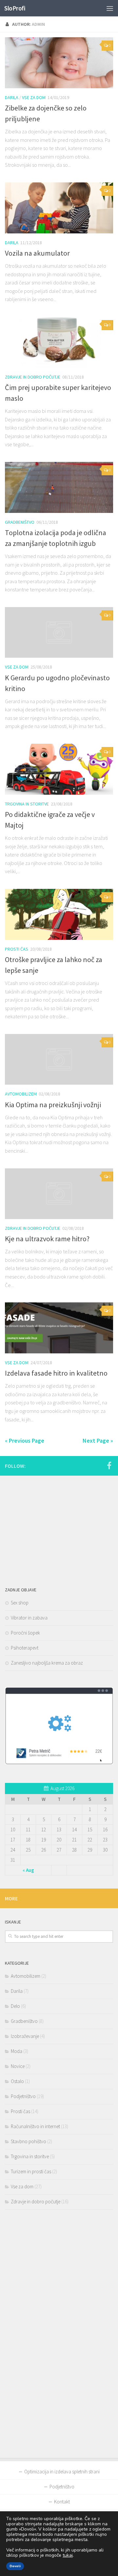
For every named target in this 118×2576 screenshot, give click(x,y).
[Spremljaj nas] (109, 1466)
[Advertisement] (54, 1526)
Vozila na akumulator (37, 253)
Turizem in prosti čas (31, 2171)
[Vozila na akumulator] (59, 208)
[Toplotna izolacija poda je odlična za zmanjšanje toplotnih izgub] (59, 487)
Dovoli (15, 2566)
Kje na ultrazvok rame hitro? (47, 1239)
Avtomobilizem (21, 1094)
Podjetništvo (23, 2096)
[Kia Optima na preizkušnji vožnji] (59, 1059)
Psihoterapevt (25, 1648)
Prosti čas (17, 949)
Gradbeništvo (20, 522)
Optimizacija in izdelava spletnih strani (62, 2472)
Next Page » (98, 1441)
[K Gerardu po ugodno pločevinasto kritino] (59, 632)
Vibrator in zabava (29, 1618)
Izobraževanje (25, 2036)
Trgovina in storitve (27, 804)
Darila (12, 97)
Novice (18, 2066)
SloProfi (15, 8)
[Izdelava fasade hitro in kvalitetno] (59, 1328)
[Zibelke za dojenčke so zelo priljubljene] (59, 63)
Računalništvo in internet (35, 2126)
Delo (15, 2006)
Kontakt (62, 2502)
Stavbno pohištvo (29, 2141)
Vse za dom (34, 97)
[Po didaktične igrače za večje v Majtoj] (59, 769)
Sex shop (20, 1603)
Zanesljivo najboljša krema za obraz (47, 1663)
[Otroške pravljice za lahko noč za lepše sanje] (59, 914)
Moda (17, 2051)
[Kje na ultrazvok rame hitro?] (59, 1194)
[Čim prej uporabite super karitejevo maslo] (59, 342)
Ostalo (17, 2081)
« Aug (28, 1870)
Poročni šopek (25, 1633)
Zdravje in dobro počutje (33, 377)
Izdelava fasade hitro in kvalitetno (56, 1373)
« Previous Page (25, 1441)
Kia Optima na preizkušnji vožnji (53, 1105)
